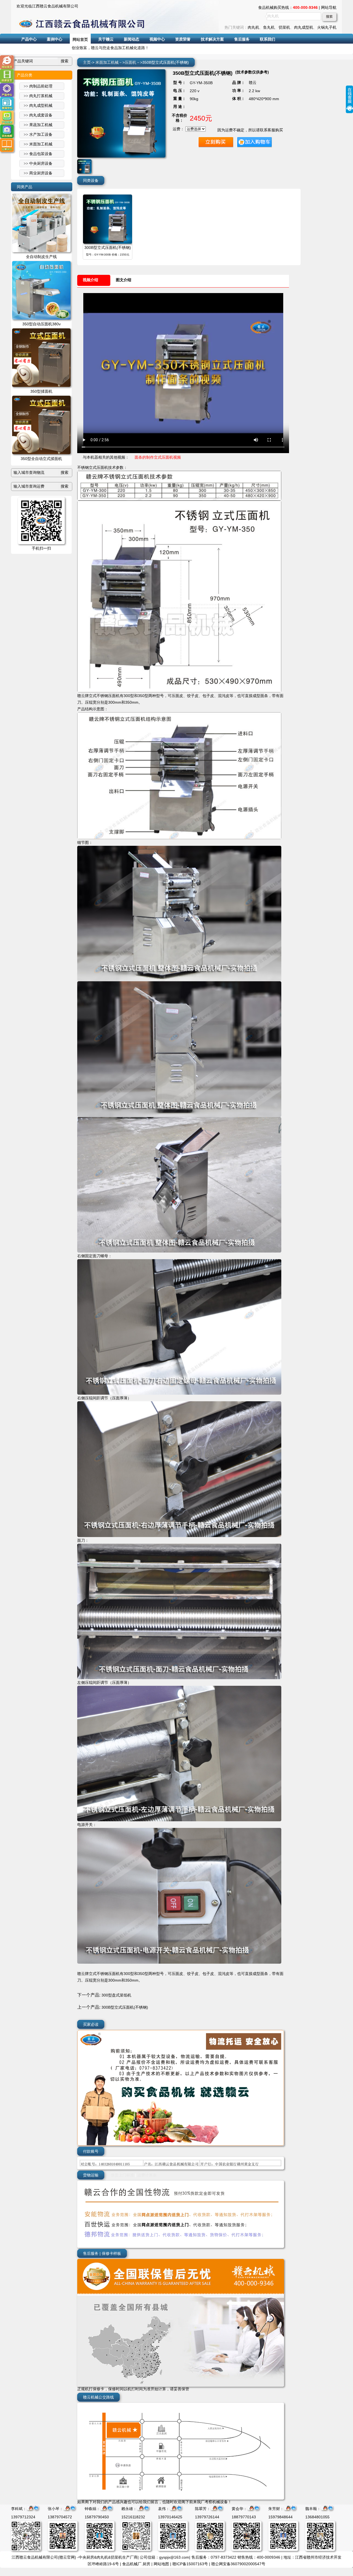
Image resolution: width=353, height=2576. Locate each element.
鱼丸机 (269, 27)
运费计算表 (147, 2175)
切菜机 (284, 27)
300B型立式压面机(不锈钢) (108, 248)
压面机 (130, 62)
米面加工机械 (107, 62)
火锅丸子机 (327, 27)
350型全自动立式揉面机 (41, 459)
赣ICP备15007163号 (190, 2564)
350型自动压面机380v (42, 324)
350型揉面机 (41, 391)
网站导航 (329, 7)
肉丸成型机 (304, 27)
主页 (87, 62)
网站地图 (161, 2564)
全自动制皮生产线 (41, 257)
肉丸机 (253, 27)
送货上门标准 (122, 2175)
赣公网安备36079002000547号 (238, 2564)
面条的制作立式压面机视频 (158, 457)
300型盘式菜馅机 (116, 1995)
